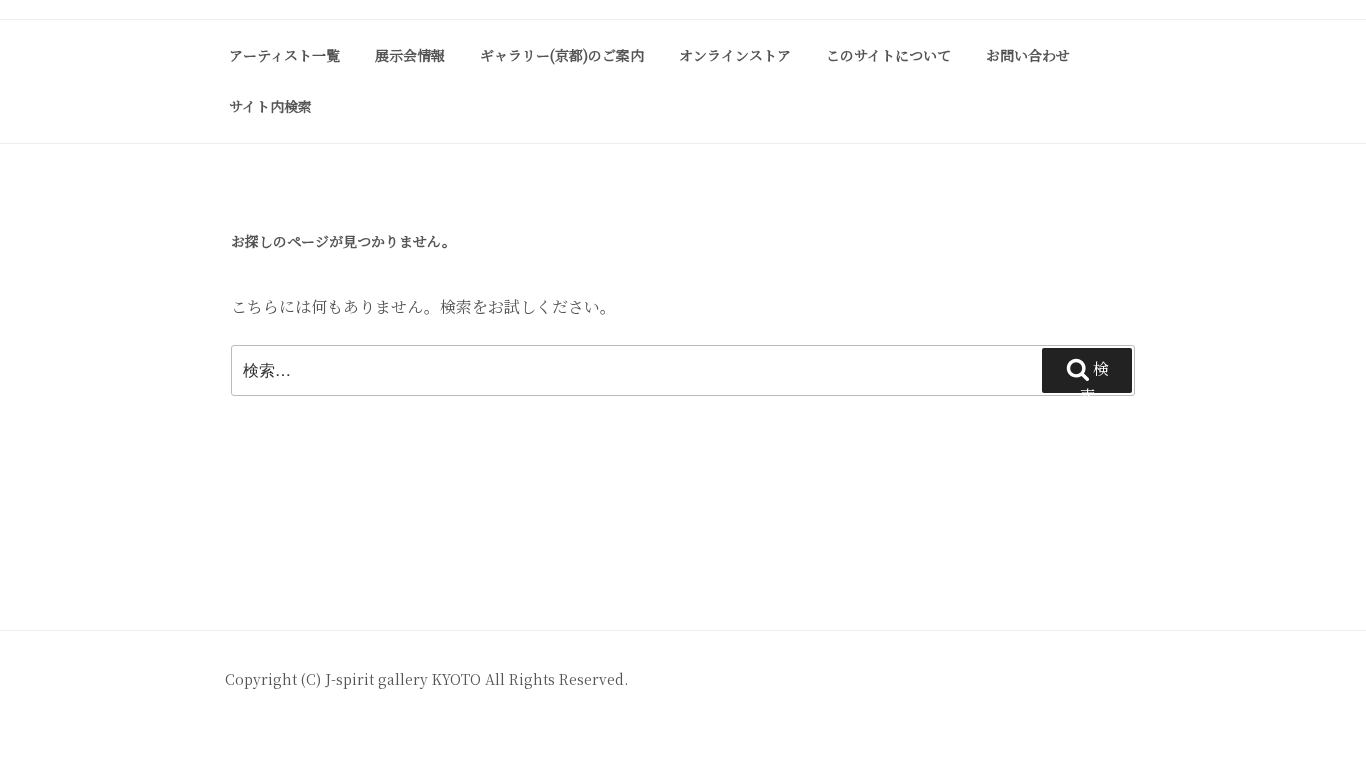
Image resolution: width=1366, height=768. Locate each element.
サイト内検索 (270, 106)
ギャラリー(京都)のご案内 (562, 55)
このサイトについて (888, 55)
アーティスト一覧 (284, 55)
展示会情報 (410, 55)
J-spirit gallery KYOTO (405, 679)
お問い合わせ (1028, 55)
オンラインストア (735, 55)
